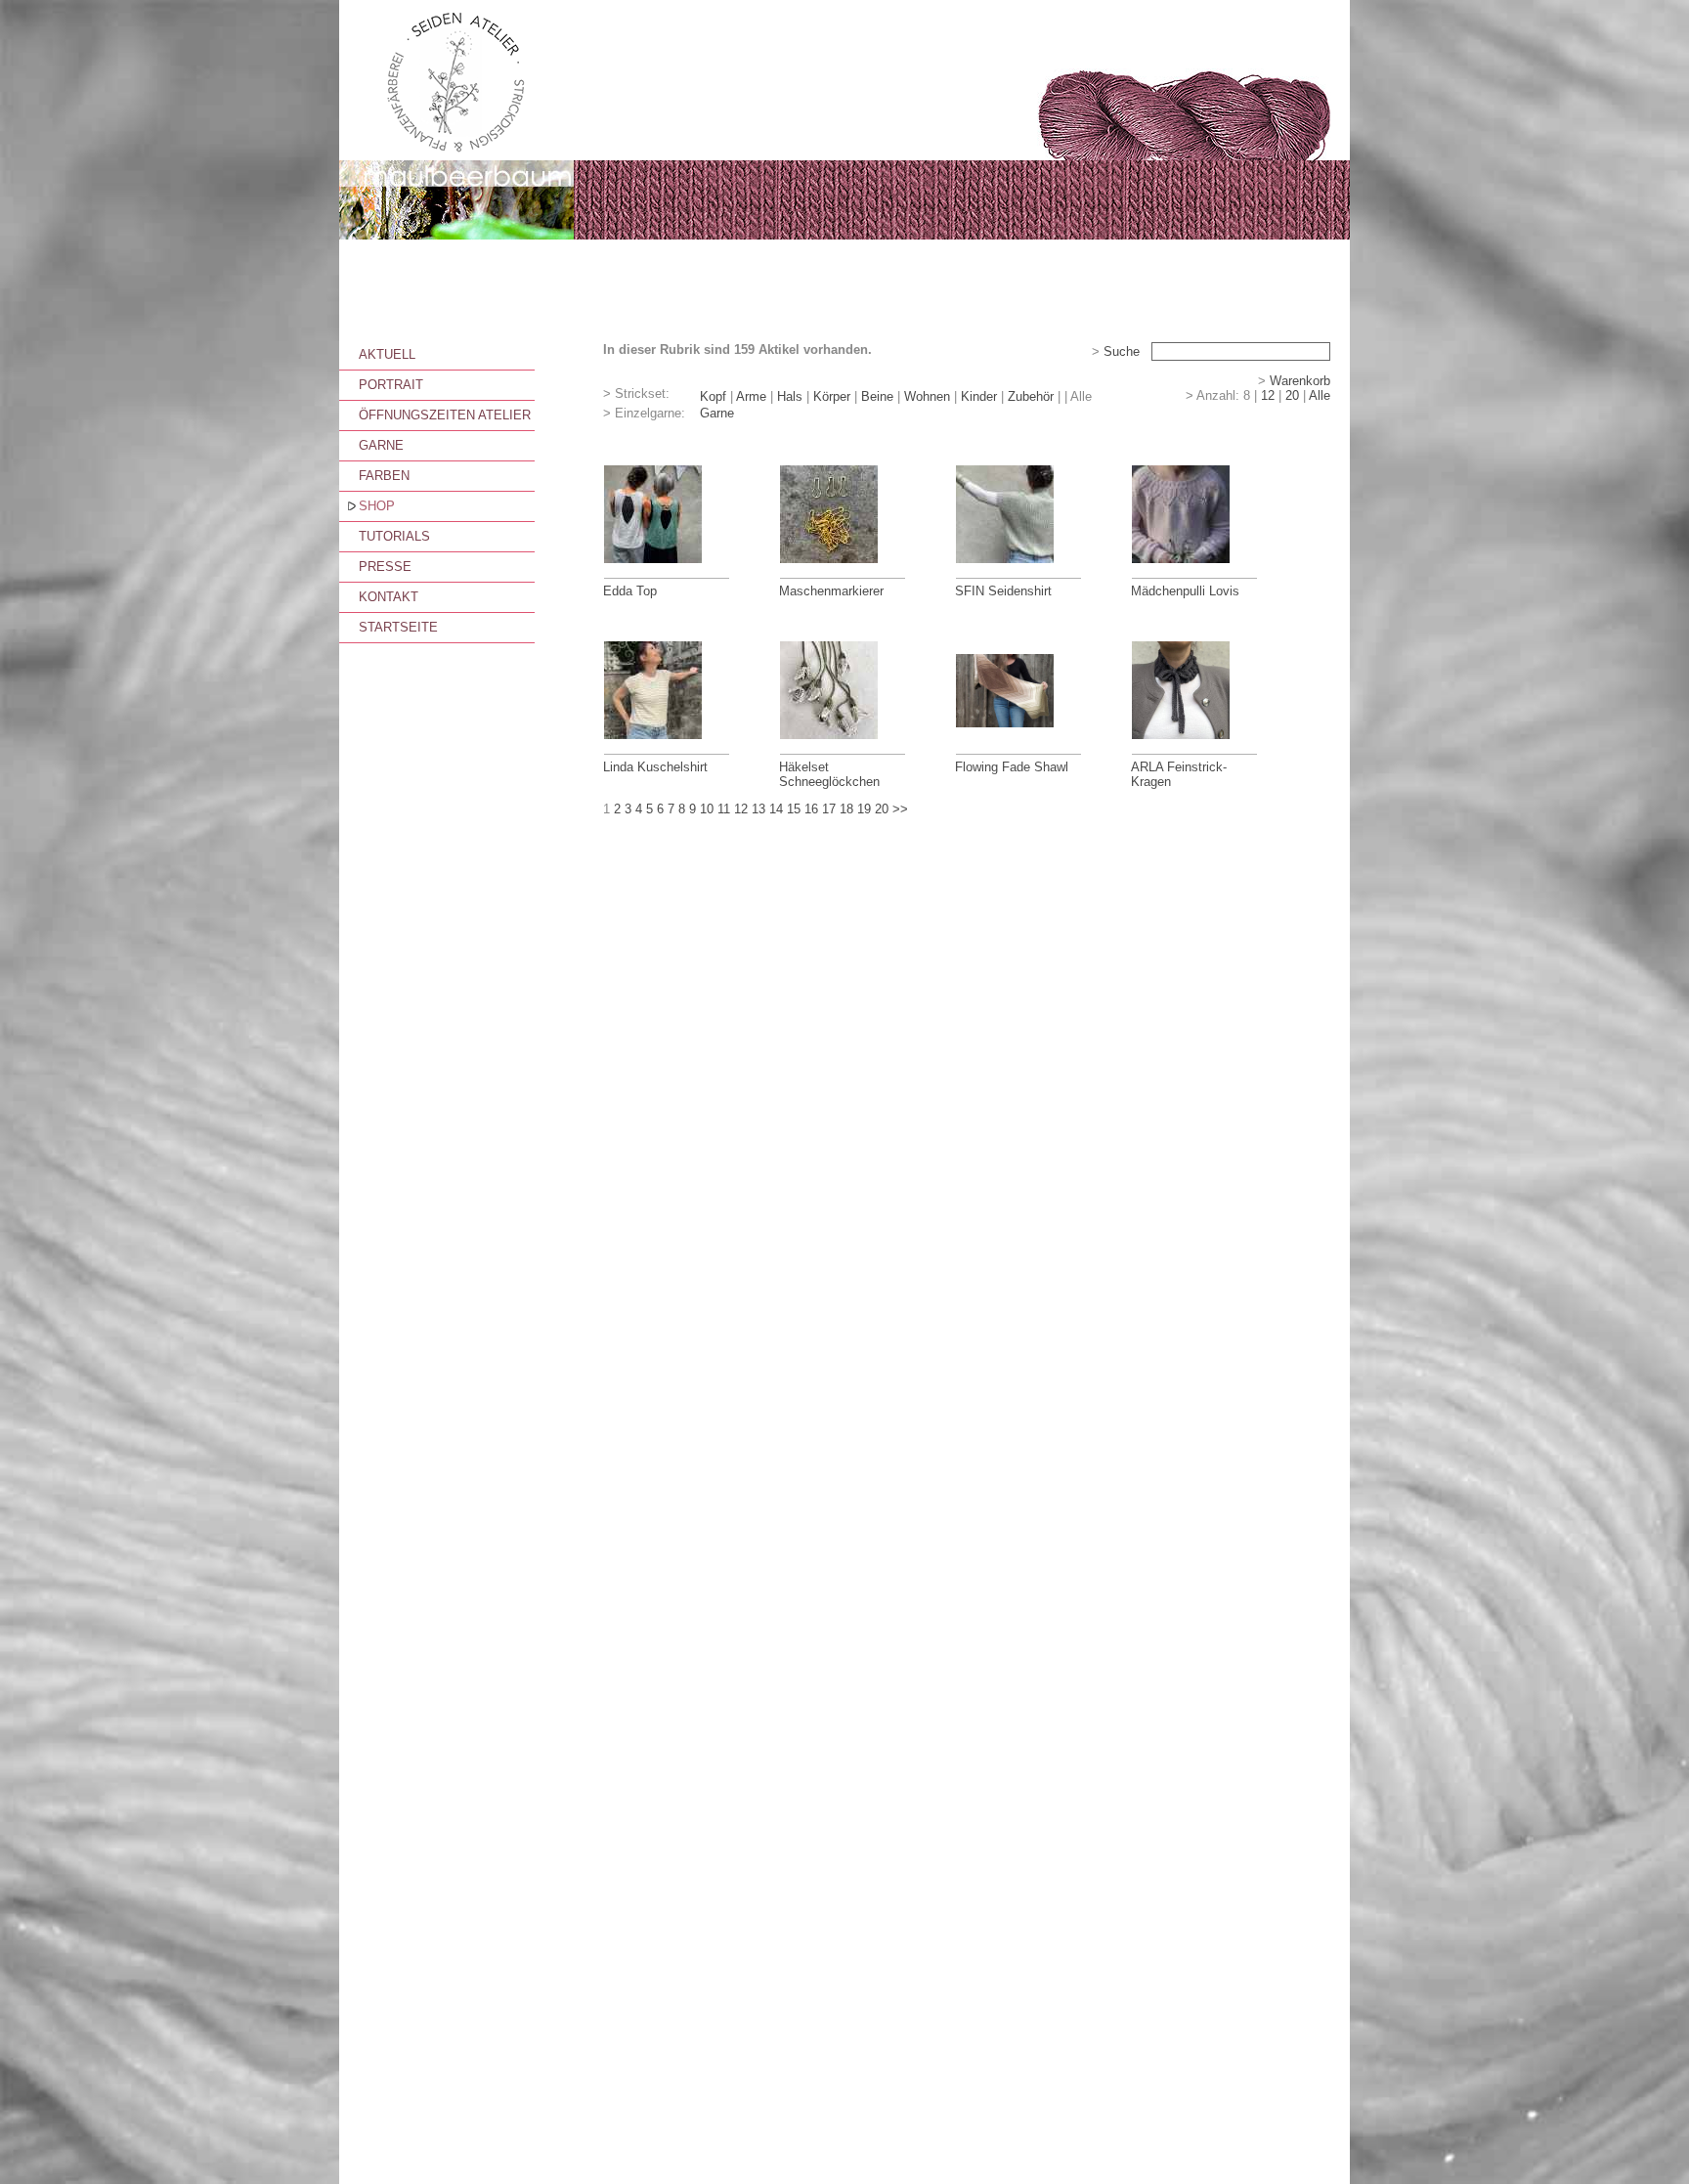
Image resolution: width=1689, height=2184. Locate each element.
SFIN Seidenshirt (1003, 591)
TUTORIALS (394, 536)
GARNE (381, 445)
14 (776, 809)
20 (1292, 395)
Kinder (979, 396)
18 (846, 809)
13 (758, 809)
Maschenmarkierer (831, 591)
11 (724, 809)
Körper (832, 396)
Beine (877, 396)
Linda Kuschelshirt (655, 767)
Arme (751, 396)
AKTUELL (387, 354)
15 (794, 809)
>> (900, 809)
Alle (1320, 395)
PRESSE (385, 567)
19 (864, 809)
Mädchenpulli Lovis (1185, 591)
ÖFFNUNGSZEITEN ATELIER (445, 415)
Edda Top (630, 591)
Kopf (713, 396)
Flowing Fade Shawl (1012, 767)
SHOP (377, 506)
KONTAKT (389, 597)
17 (829, 809)
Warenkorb (1300, 381)
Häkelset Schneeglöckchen (829, 774)
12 (1268, 395)
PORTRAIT (391, 385)
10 (707, 809)
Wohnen (927, 396)
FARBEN (384, 476)
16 (811, 809)
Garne (717, 413)
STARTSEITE (398, 627)
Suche (1122, 351)
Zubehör (1031, 396)
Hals (790, 396)
